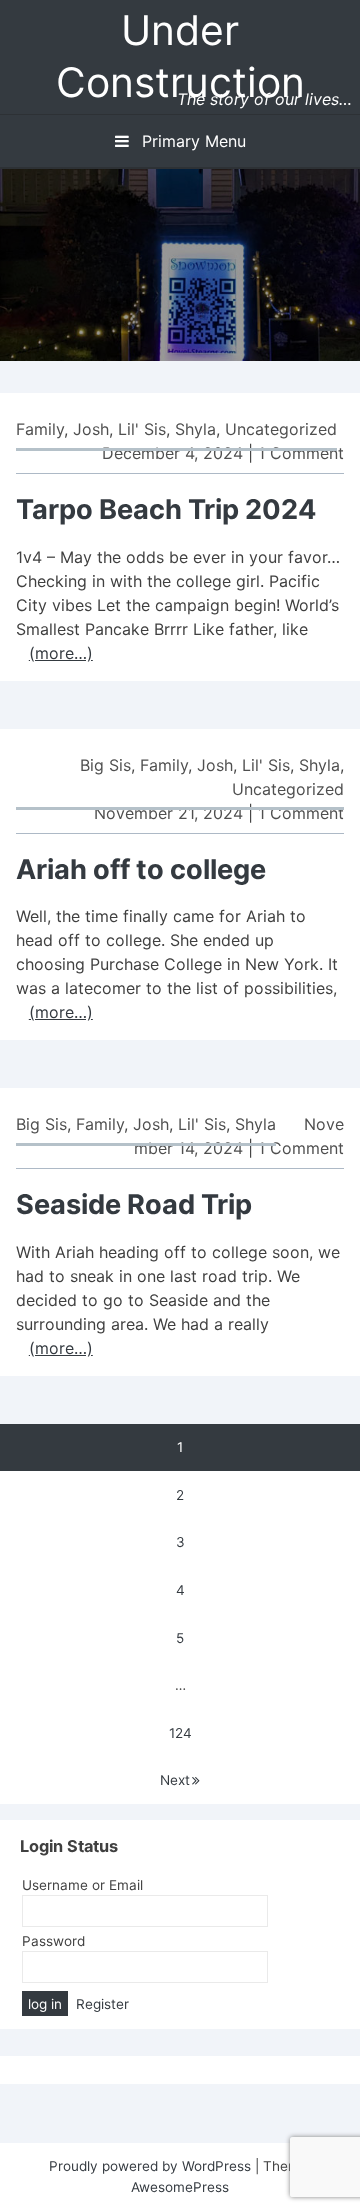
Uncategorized (281, 429)
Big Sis (105, 765)
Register (102, 2004)
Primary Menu (191, 141)
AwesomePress (180, 2187)
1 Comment (301, 453)
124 (180, 1733)
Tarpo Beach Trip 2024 (166, 509)
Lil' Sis (142, 429)
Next (175, 1780)
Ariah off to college (141, 869)
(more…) (61, 653)
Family (40, 429)
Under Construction (180, 56)
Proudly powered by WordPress (152, 2166)
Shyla (195, 429)
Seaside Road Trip (134, 1204)
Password (53, 1941)
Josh (91, 429)
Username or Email (82, 1885)
